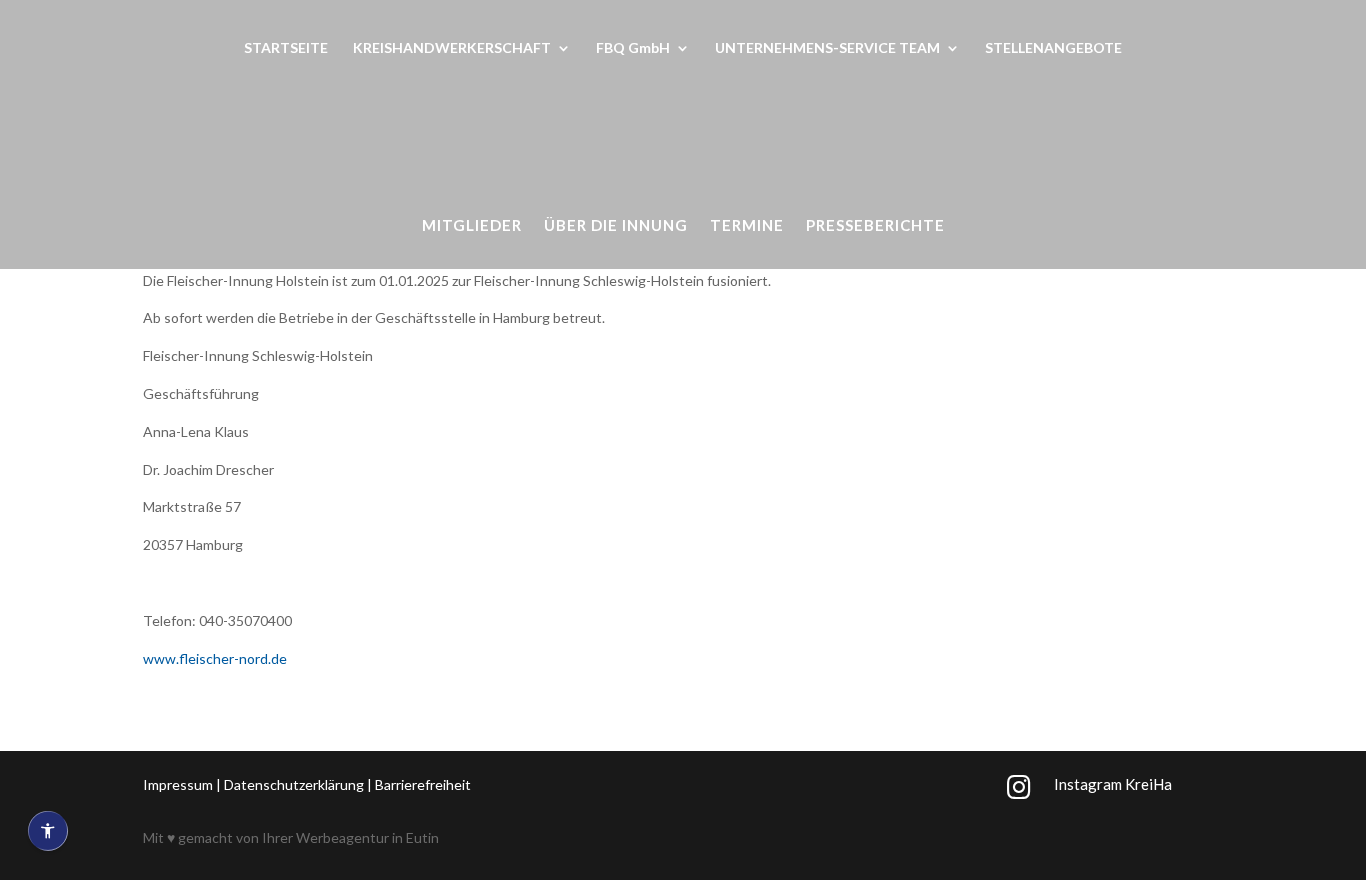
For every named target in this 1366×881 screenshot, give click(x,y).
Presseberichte (875, 226)
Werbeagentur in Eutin (367, 837)
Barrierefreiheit (423, 784)
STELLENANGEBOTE (1053, 48)
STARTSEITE (286, 48)
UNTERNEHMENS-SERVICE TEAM (827, 48)
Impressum (178, 784)
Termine (747, 226)
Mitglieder (472, 226)
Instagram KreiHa (1113, 784)
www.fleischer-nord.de (215, 658)
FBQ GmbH (633, 48)
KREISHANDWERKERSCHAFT (452, 48)
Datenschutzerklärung (294, 784)
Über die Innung (616, 226)
